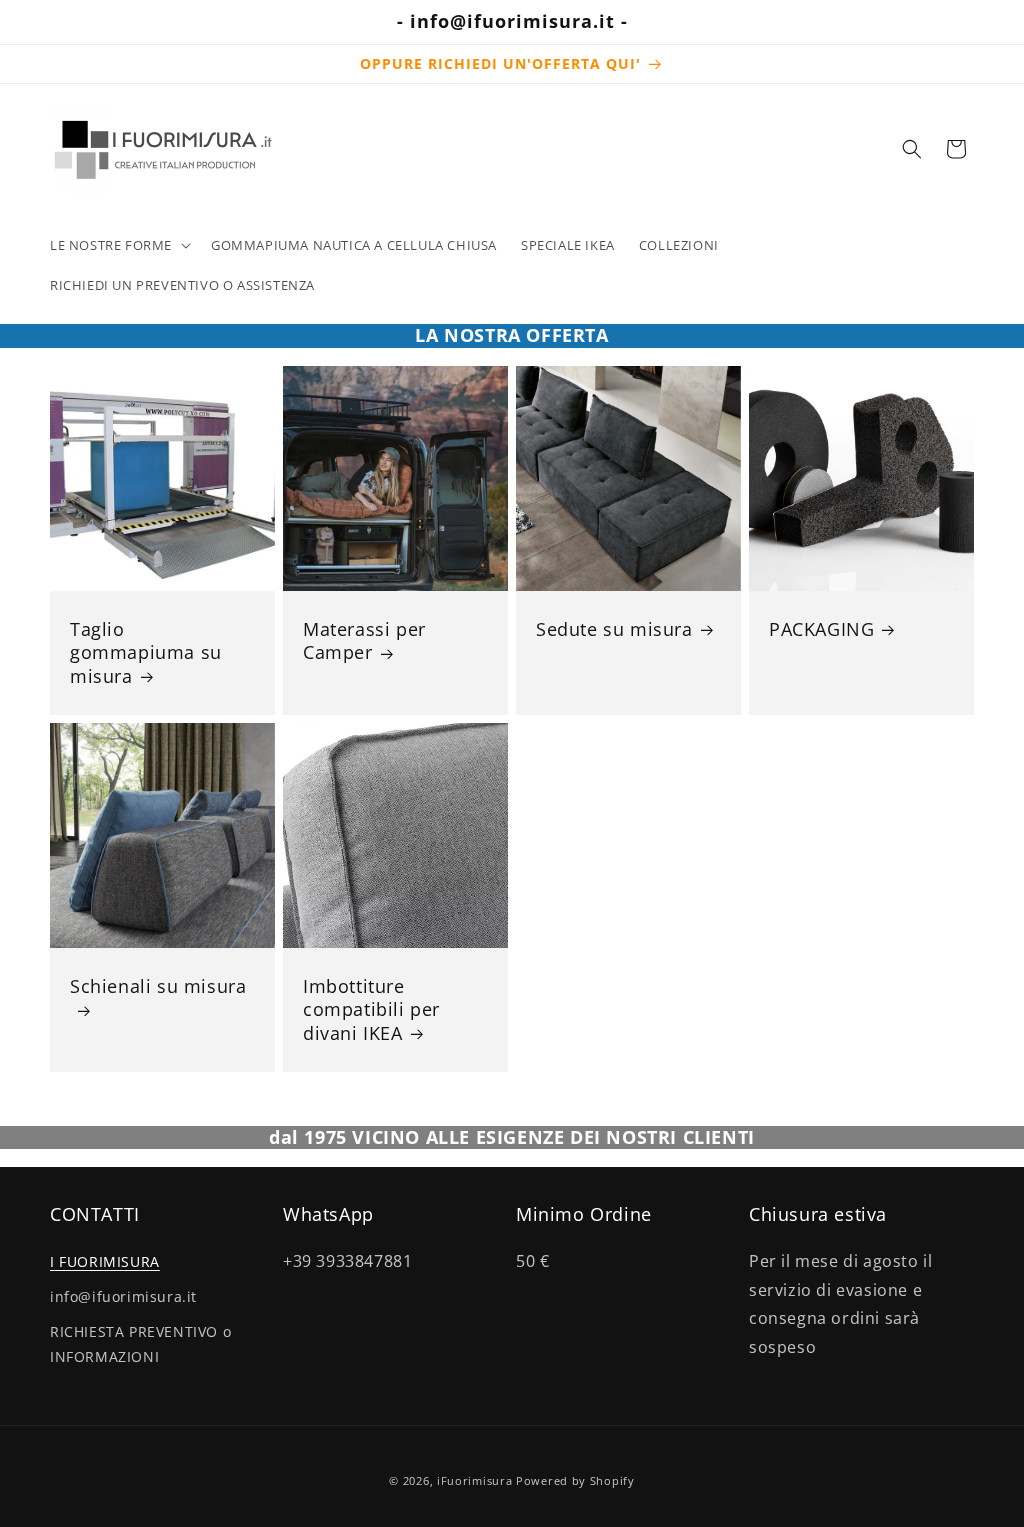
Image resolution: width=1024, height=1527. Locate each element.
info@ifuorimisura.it (123, 1296)
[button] (118, 245)
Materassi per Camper (364, 641)
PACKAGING (821, 629)
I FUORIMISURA (105, 1261)
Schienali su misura (158, 986)
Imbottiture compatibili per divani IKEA (371, 1010)
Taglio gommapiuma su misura (146, 653)
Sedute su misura (614, 629)
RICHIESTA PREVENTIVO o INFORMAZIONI (140, 1344)
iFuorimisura (474, 1480)
